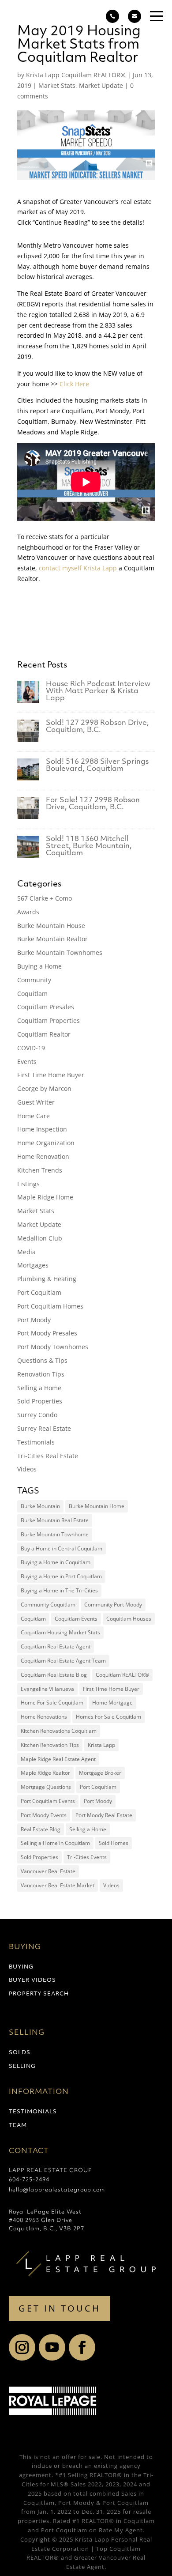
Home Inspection (42, 1129)
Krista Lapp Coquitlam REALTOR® (76, 75)
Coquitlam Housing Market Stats (60, 1632)
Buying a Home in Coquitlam (56, 1562)
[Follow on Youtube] (52, 2347)
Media (26, 1252)
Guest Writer (36, 1102)
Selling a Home (39, 1388)
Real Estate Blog (41, 1829)
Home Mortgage (112, 1703)
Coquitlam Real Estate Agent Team (63, 1661)
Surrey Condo (37, 1415)
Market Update (101, 85)
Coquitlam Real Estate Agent (56, 1646)
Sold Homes (114, 1843)
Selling (22, 2067)
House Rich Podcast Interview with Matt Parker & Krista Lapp (98, 691)
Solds (20, 2053)
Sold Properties (40, 1401)
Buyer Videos (32, 1980)
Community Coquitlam (48, 1605)
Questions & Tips (42, 1360)
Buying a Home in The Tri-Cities (59, 1590)
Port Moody (34, 1320)
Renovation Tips (41, 1374)
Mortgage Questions (46, 1787)
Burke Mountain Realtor (52, 939)
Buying (21, 1967)
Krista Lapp (34, 595)
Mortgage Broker (100, 1773)
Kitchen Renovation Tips (50, 1745)
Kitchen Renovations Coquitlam (59, 1731)
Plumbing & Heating (47, 1279)
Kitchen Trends (40, 1170)
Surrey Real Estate (44, 1428)
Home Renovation (43, 1156)
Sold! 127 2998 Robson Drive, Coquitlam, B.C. (97, 727)
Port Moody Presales (47, 1333)
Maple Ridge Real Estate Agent (58, 1759)
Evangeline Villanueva (47, 1689)
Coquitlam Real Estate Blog (54, 1675)
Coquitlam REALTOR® (122, 1675)
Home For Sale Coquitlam (52, 1703)
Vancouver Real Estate (48, 1871)
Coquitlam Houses (129, 1619)
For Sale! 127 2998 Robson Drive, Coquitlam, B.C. (93, 804)
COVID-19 (31, 1048)
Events (27, 1062)
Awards (28, 912)
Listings (28, 1184)
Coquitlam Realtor (44, 1034)
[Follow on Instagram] (22, 2347)
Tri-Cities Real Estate (48, 1456)
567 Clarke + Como (45, 898)
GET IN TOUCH (60, 2308)
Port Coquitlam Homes (50, 1306)
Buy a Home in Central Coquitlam (62, 1548)
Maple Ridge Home (45, 1197)
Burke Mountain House (51, 926)
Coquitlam (32, 994)
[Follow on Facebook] (82, 2347)
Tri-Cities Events (87, 1857)
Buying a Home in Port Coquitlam (61, 1576)
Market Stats (57, 85)
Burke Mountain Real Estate (55, 1520)
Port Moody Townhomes (53, 1347)
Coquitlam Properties (49, 1020)
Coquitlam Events (76, 1619)
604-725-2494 (29, 2180)
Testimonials (36, 1442)
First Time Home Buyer (51, 1075)
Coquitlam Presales (46, 1007)
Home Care (34, 1116)
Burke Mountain (40, 1506)
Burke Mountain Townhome (55, 1534)
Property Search (39, 1994)
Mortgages (33, 1265)
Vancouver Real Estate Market (58, 1885)
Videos (27, 1469)
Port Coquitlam (39, 1292)
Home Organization (46, 1143)
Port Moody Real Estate (104, 1815)
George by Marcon (44, 1088)
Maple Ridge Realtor (45, 1773)
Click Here (75, 384)
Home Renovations (44, 1717)
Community (34, 980)
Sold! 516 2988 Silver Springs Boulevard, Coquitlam (97, 766)
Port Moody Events (44, 1815)
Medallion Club (40, 1238)
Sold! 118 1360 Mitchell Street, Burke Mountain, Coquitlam (89, 846)
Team (18, 2126)
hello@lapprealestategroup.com (57, 2190)
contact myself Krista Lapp (78, 568)
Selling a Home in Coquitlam (55, 1843)
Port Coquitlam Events (48, 1801)
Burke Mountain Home (97, 1506)
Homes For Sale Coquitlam (108, 1717)
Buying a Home (39, 966)
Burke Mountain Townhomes (60, 952)
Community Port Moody (113, 1605)
